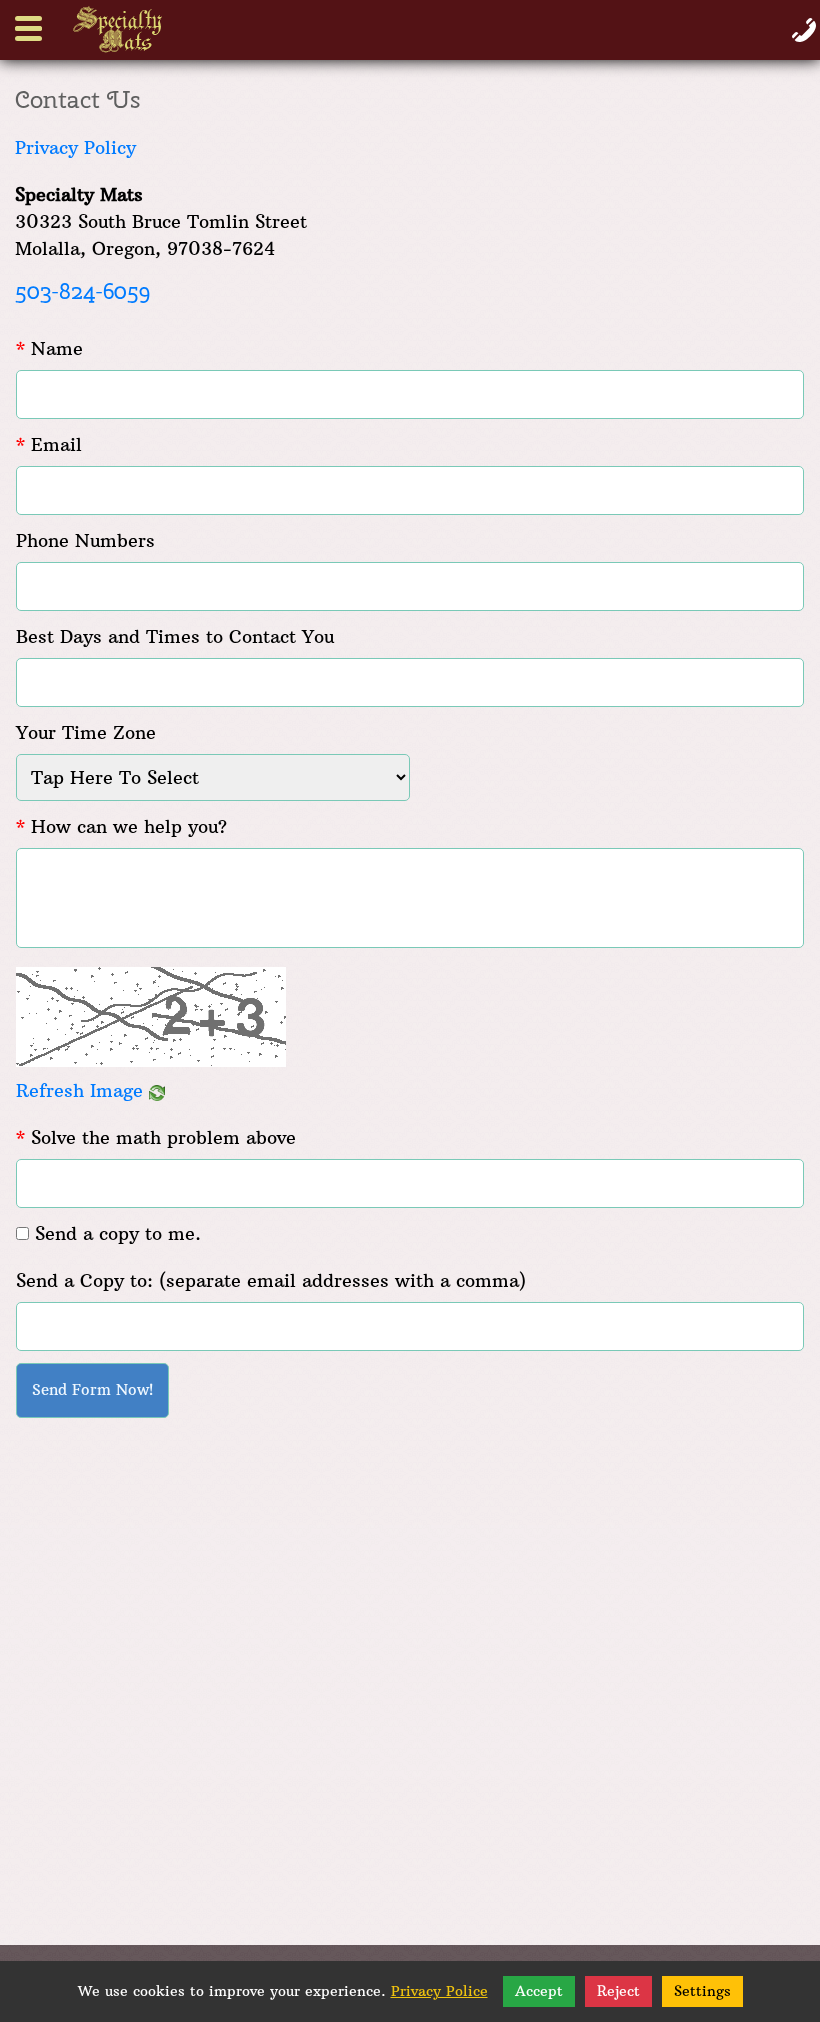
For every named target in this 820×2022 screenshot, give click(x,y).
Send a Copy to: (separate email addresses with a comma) (271, 1280)
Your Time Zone (86, 732)
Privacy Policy (75, 147)
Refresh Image (82, 1090)
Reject (618, 1991)
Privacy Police (439, 1991)
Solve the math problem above (156, 1137)
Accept (539, 1991)
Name (49, 348)
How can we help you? (121, 826)
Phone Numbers (85, 540)
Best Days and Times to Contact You (175, 636)
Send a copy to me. (118, 1233)
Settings (702, 1991)
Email (49, 444)
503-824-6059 (82, 291)
